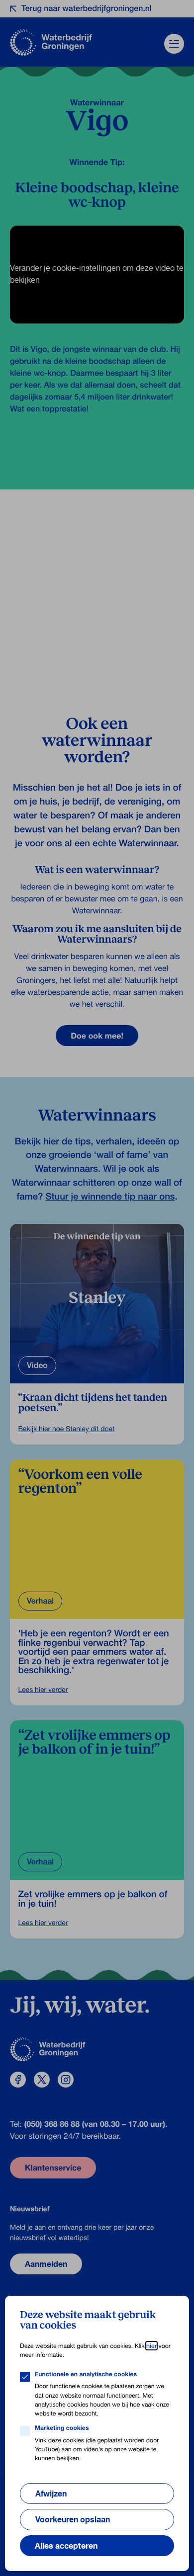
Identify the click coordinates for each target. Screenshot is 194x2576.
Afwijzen (51, 2494)
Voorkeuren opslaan (73, 2519)
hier (151, 2346)
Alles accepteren (66, 2546)
